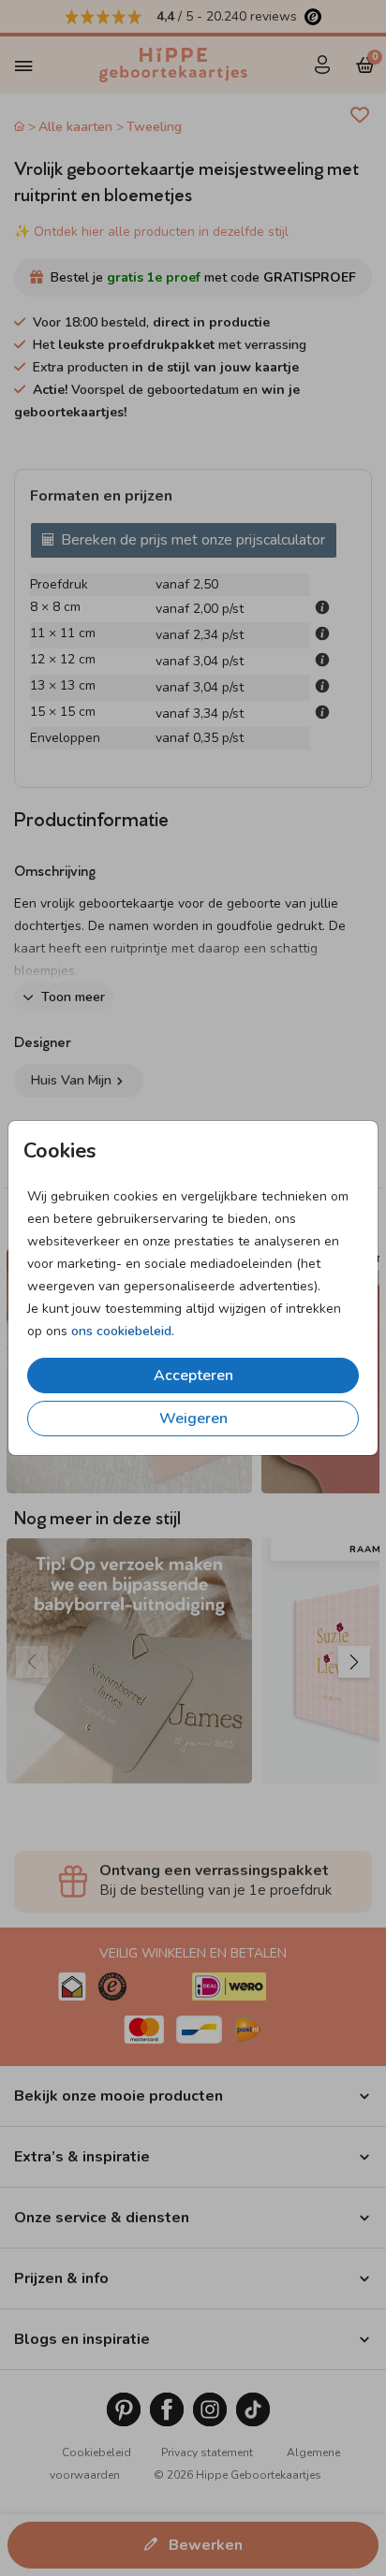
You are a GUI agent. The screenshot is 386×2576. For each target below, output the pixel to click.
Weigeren (193, 1419)
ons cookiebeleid (121, 1331)
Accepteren (193, 1375)
